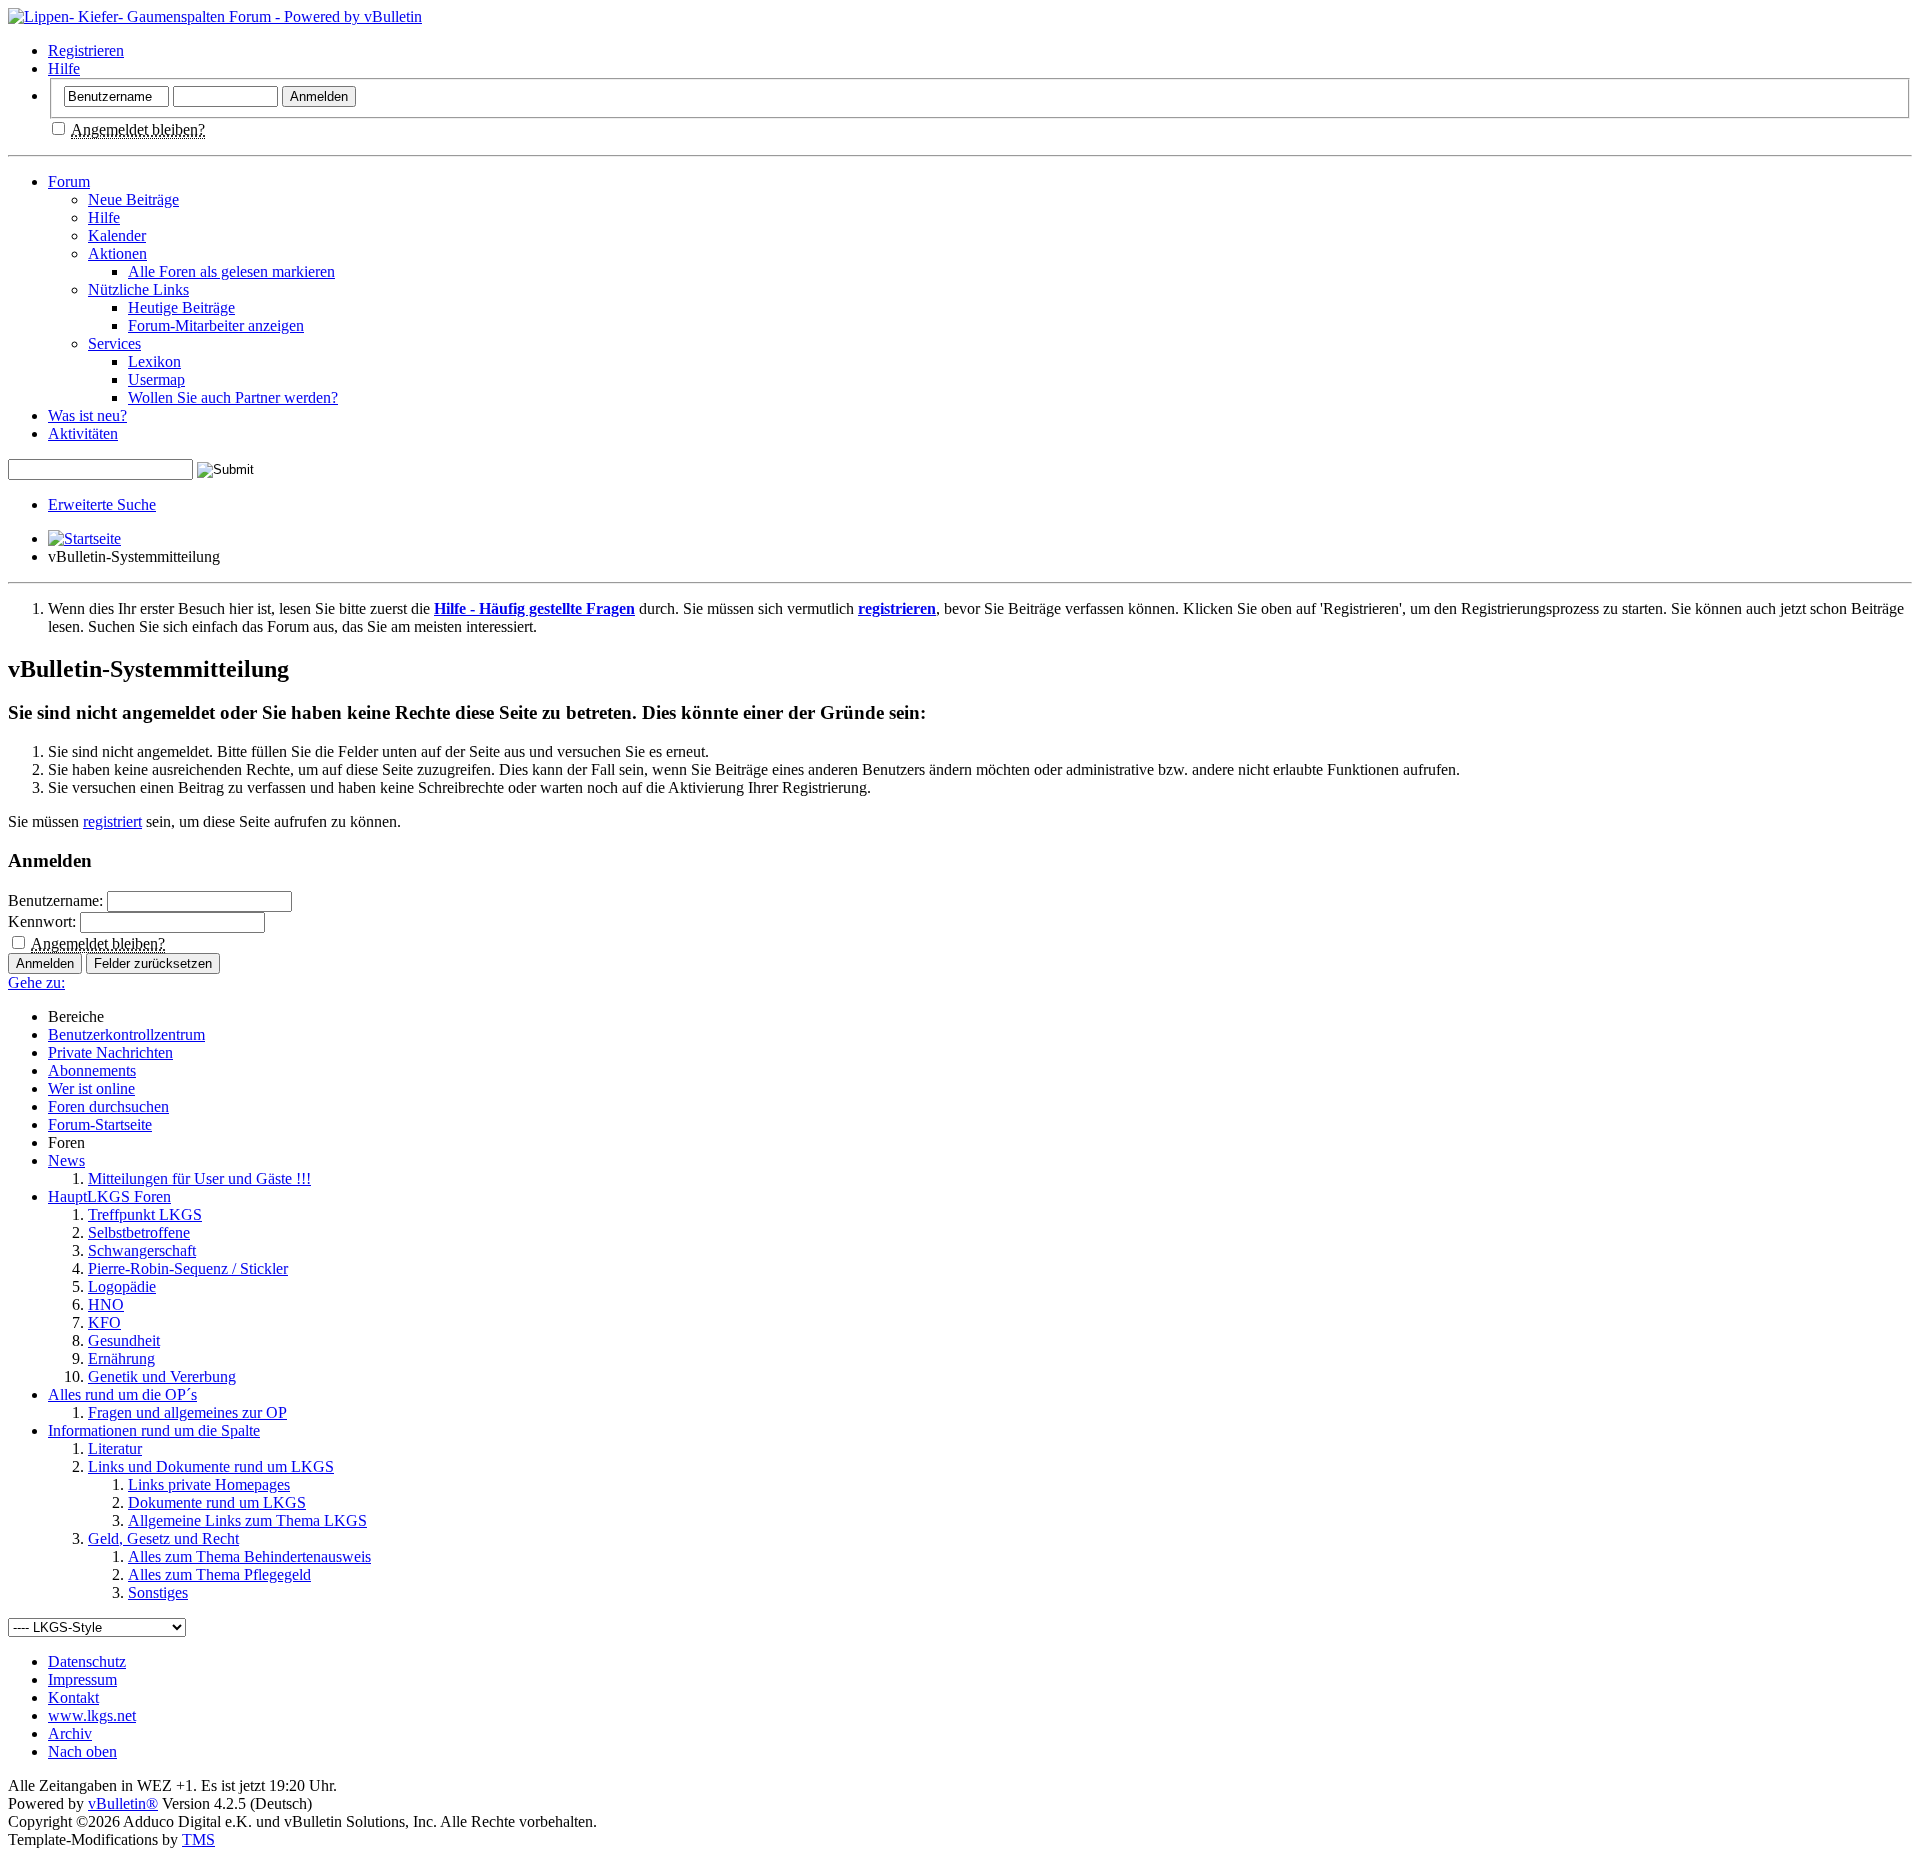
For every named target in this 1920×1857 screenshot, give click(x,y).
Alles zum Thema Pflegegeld (219, 1574)
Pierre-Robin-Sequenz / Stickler (188, 1268)
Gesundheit (124, 1340)
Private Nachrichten (110, 1052)
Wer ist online (91, 1088)
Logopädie (122, 1286)
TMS (198, 1839)
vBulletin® (123, 1803)
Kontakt (73, 1697)
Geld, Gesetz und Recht (163, 1538)
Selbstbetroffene (139, 1232)
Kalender (117, 235)
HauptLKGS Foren (109, 1196)
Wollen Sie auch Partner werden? (233, 397)
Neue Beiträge (133, 199)
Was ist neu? (87, 415)
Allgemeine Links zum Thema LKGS (247, 1520)
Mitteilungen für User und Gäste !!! (199, 1178)
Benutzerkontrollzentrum (126, 1034)
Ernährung (121, 1358)
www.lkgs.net (92, 1715)
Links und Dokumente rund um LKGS (211, 1466)
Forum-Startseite (100, 1124)
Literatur (115, 1448)
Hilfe (64, 68)
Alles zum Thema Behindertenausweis (249, 1556)
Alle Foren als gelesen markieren (231, 271)
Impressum (82, 1679)
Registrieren (86, 50)
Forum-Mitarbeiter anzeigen (216, 325)
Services (114, 343)
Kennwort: (42, 921)
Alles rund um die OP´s (122, 1394)
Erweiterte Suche (102, 504)
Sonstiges (158, 1592)
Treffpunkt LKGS (145, 1214)
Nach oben (82, 1751)
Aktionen (117, 253)
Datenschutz (87, 1661)
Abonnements (92, 1070)
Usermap (156, 379)
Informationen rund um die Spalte (154, 1430)
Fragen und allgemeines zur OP (187, 1412)
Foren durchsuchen (108, 1106)
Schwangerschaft (142, 1250)
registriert (112, 821)
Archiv (70, 1733)
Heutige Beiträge (181, 307)
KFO (104, 1322)
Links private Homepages (209, 1484)
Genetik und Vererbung (162, 1376)
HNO (106, 1304)
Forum (69, 181)
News (66, 1160)
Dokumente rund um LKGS (217, 1502)
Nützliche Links (138, 289)
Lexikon (154, 361)
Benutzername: (55, 900)
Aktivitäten (83, 433)
